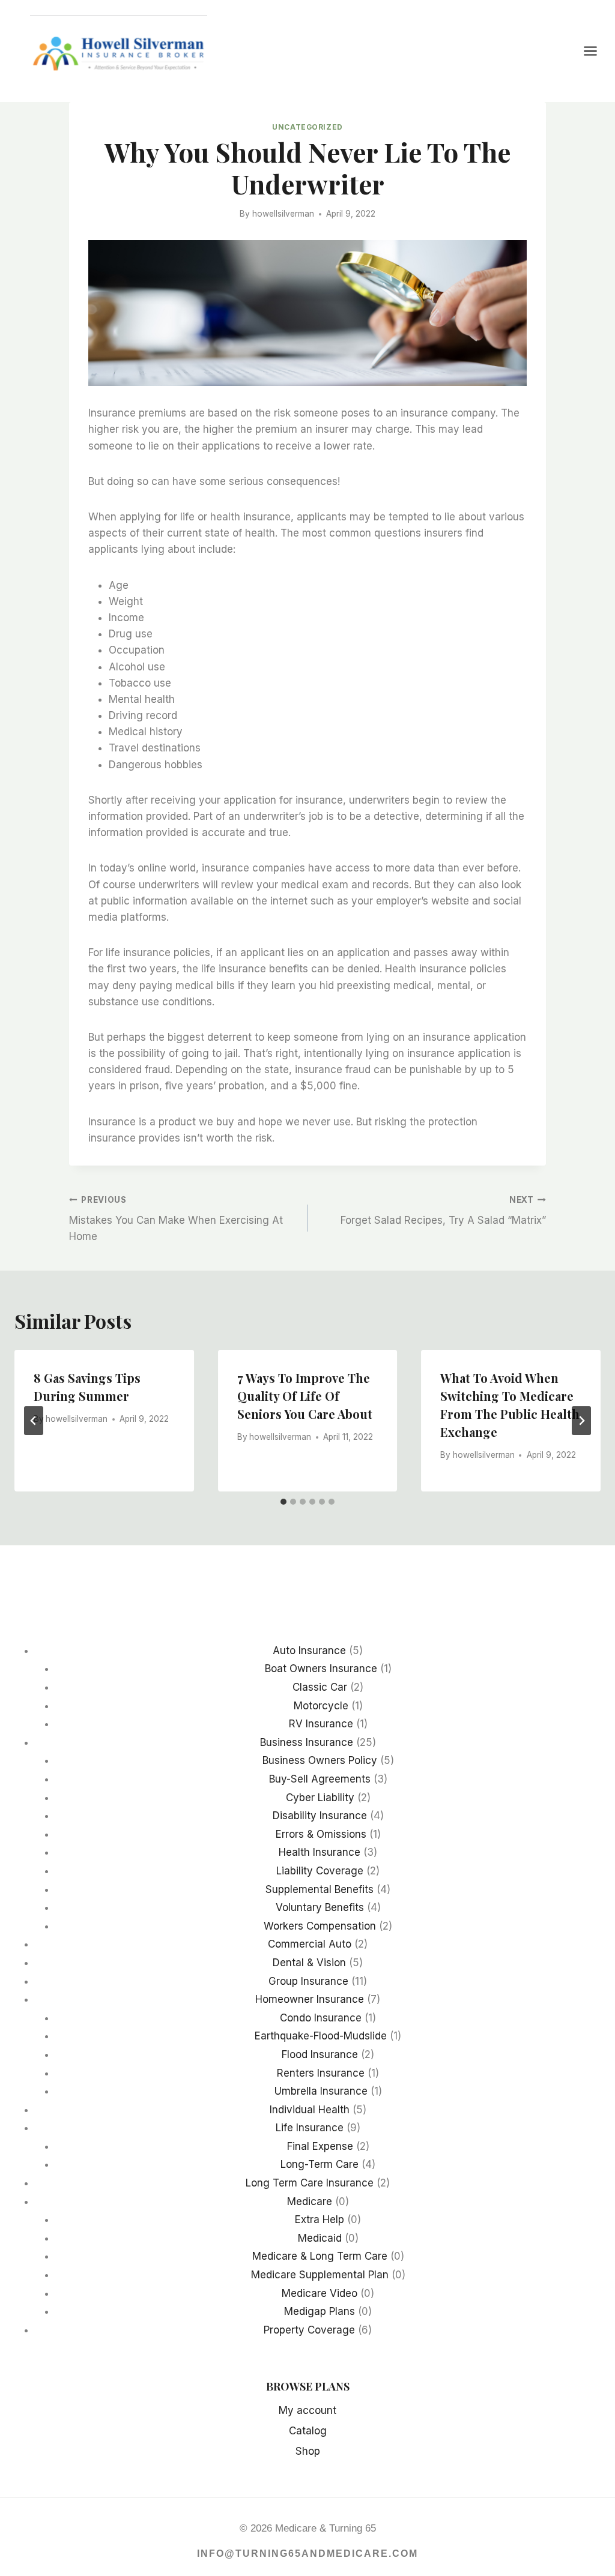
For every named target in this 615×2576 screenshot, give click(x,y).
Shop (308, 2451)
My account (307, 2410)
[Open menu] (596, 51)
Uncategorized (307, 127)
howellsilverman (283, 214)
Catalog (308, 2431)
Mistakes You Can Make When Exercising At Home (176, 1219)
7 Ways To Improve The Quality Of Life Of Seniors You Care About (305, 1396)
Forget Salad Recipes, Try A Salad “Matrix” (443, 1211)
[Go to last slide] (34, 1421)
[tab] (283, 1502)
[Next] (581, 1421)
